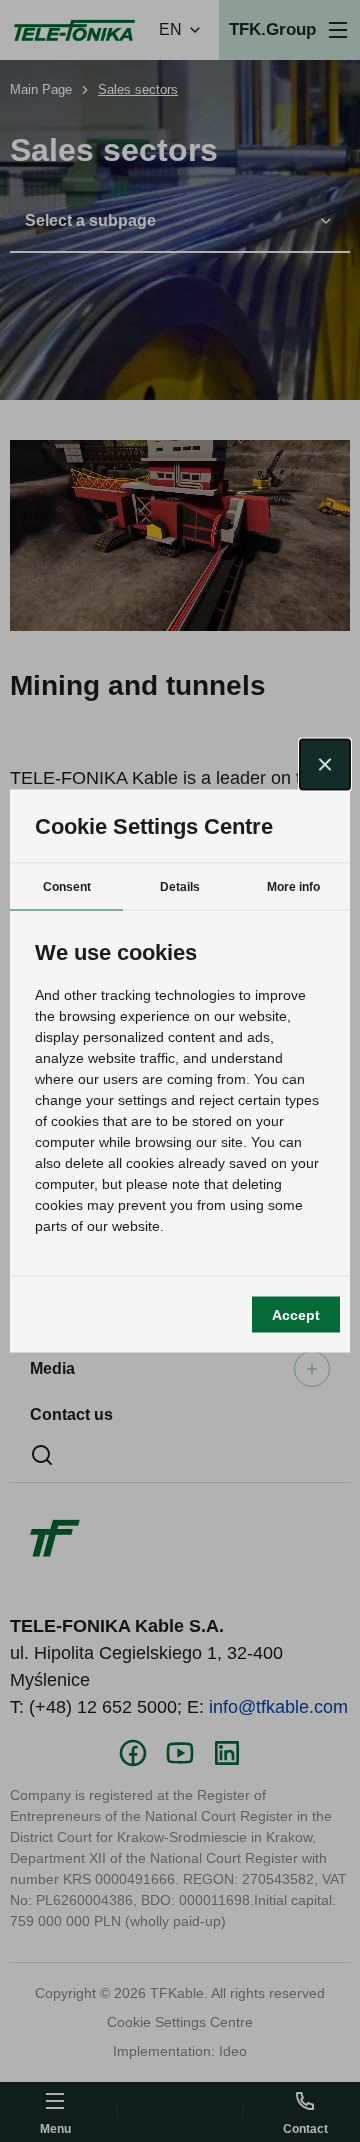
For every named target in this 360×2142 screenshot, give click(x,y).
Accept (296, 1314)
